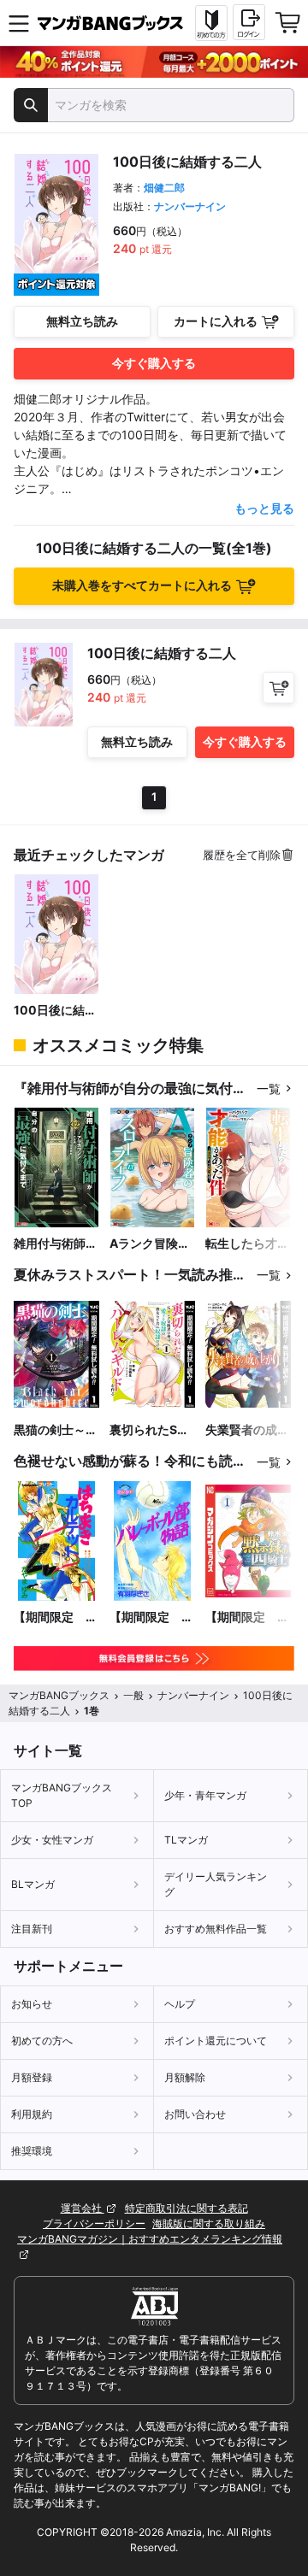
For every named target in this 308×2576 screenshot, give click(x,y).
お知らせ (32, 2004)
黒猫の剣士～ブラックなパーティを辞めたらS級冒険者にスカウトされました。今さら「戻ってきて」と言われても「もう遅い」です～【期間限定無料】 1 (56, 1430)
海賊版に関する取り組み (209, 2223)
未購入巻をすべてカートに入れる (142, 585)
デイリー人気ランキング (216, 1884)
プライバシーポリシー (94, 2223)
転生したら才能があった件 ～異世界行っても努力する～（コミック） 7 (247, 1244)
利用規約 (32, 2114)
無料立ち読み (82, 321)
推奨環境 (32, 2151)
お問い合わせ (195, 2114)
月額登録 (32, 2077)
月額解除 (185, 2077)
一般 (133, 1695)
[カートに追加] (278, 688)
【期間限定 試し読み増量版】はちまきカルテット (56, 1617)
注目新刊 (32, 1929)
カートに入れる (216, 321)
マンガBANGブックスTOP (62, 1795)
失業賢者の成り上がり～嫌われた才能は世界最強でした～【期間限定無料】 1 (247, 1430)
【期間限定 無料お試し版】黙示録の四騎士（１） (247, 1617)
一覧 (269, 1088)
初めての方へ (42, 2041)
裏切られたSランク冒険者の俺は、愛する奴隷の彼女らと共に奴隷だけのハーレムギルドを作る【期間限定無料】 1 (151, 1430)
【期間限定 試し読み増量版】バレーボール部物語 (151, 1617)
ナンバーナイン (190, 206)
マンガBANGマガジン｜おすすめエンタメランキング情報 (150, 2239)
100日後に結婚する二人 (55, 1011)
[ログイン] (249, 22)
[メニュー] (19, 23)
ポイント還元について (216, 2041)
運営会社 (83, 2208)
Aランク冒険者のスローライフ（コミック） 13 (151, 1244)
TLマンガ (186, 1840)
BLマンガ (33, 1884)
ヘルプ (180, 2004)
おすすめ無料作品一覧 (216, 1929)
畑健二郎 (164, 188)
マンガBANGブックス (59, 1695)
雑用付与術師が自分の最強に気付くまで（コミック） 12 (56, 1244)
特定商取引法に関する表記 (187, 2208)
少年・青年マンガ (205, 1795)
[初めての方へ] (211, 23)
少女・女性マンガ (52, 1840)
